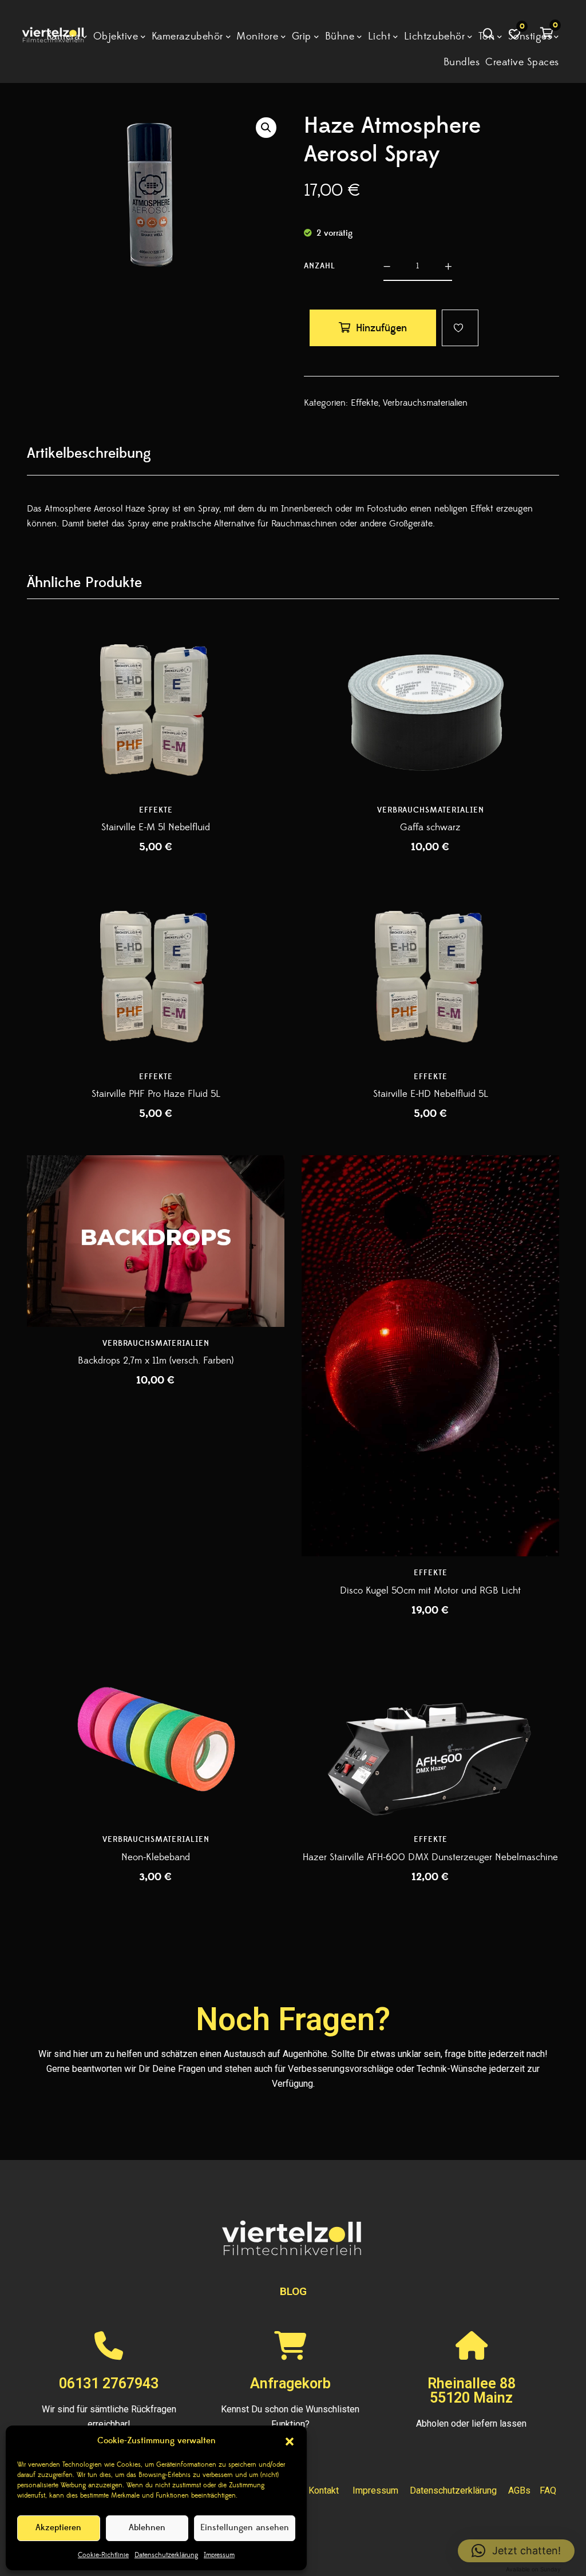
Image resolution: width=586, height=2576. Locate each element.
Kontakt (324, 2490)
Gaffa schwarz (430, 827)
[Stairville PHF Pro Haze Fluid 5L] (156, 974)
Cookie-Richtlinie (103, 2555)
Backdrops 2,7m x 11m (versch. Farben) (156, 1361)
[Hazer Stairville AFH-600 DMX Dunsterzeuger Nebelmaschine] (430, 1737)
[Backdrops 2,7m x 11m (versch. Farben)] (156, 1241)
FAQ (548, 2490)
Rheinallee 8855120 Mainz (472, 2391)
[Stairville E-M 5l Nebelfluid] (156, 708)
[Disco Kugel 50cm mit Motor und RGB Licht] (430, 1327)
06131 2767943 (109, 2383)
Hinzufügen (381, 328)
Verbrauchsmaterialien (425, 403)
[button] (290, 2442)
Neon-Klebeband (156, 1857)
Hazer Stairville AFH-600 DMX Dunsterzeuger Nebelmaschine (430, 1857)
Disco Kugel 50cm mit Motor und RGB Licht (430, 1591)
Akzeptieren (58, 2528)
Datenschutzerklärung (166, 2555)
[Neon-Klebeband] (156, 1737)
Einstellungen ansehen (245, 2528)
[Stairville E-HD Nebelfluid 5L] (430, 974)
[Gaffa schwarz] (430, 708)
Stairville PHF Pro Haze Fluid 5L (156, 1094)
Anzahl (320, 266)
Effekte (365, 403)
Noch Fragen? (293, 2019)
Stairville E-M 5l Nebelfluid (156, 827)
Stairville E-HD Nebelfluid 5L (431, 1094)
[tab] (89, 453)
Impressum (219, 2555)
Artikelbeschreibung (89, 453)
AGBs (519, 2490)
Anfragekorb (290, 2383)
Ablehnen (147, 2528)
